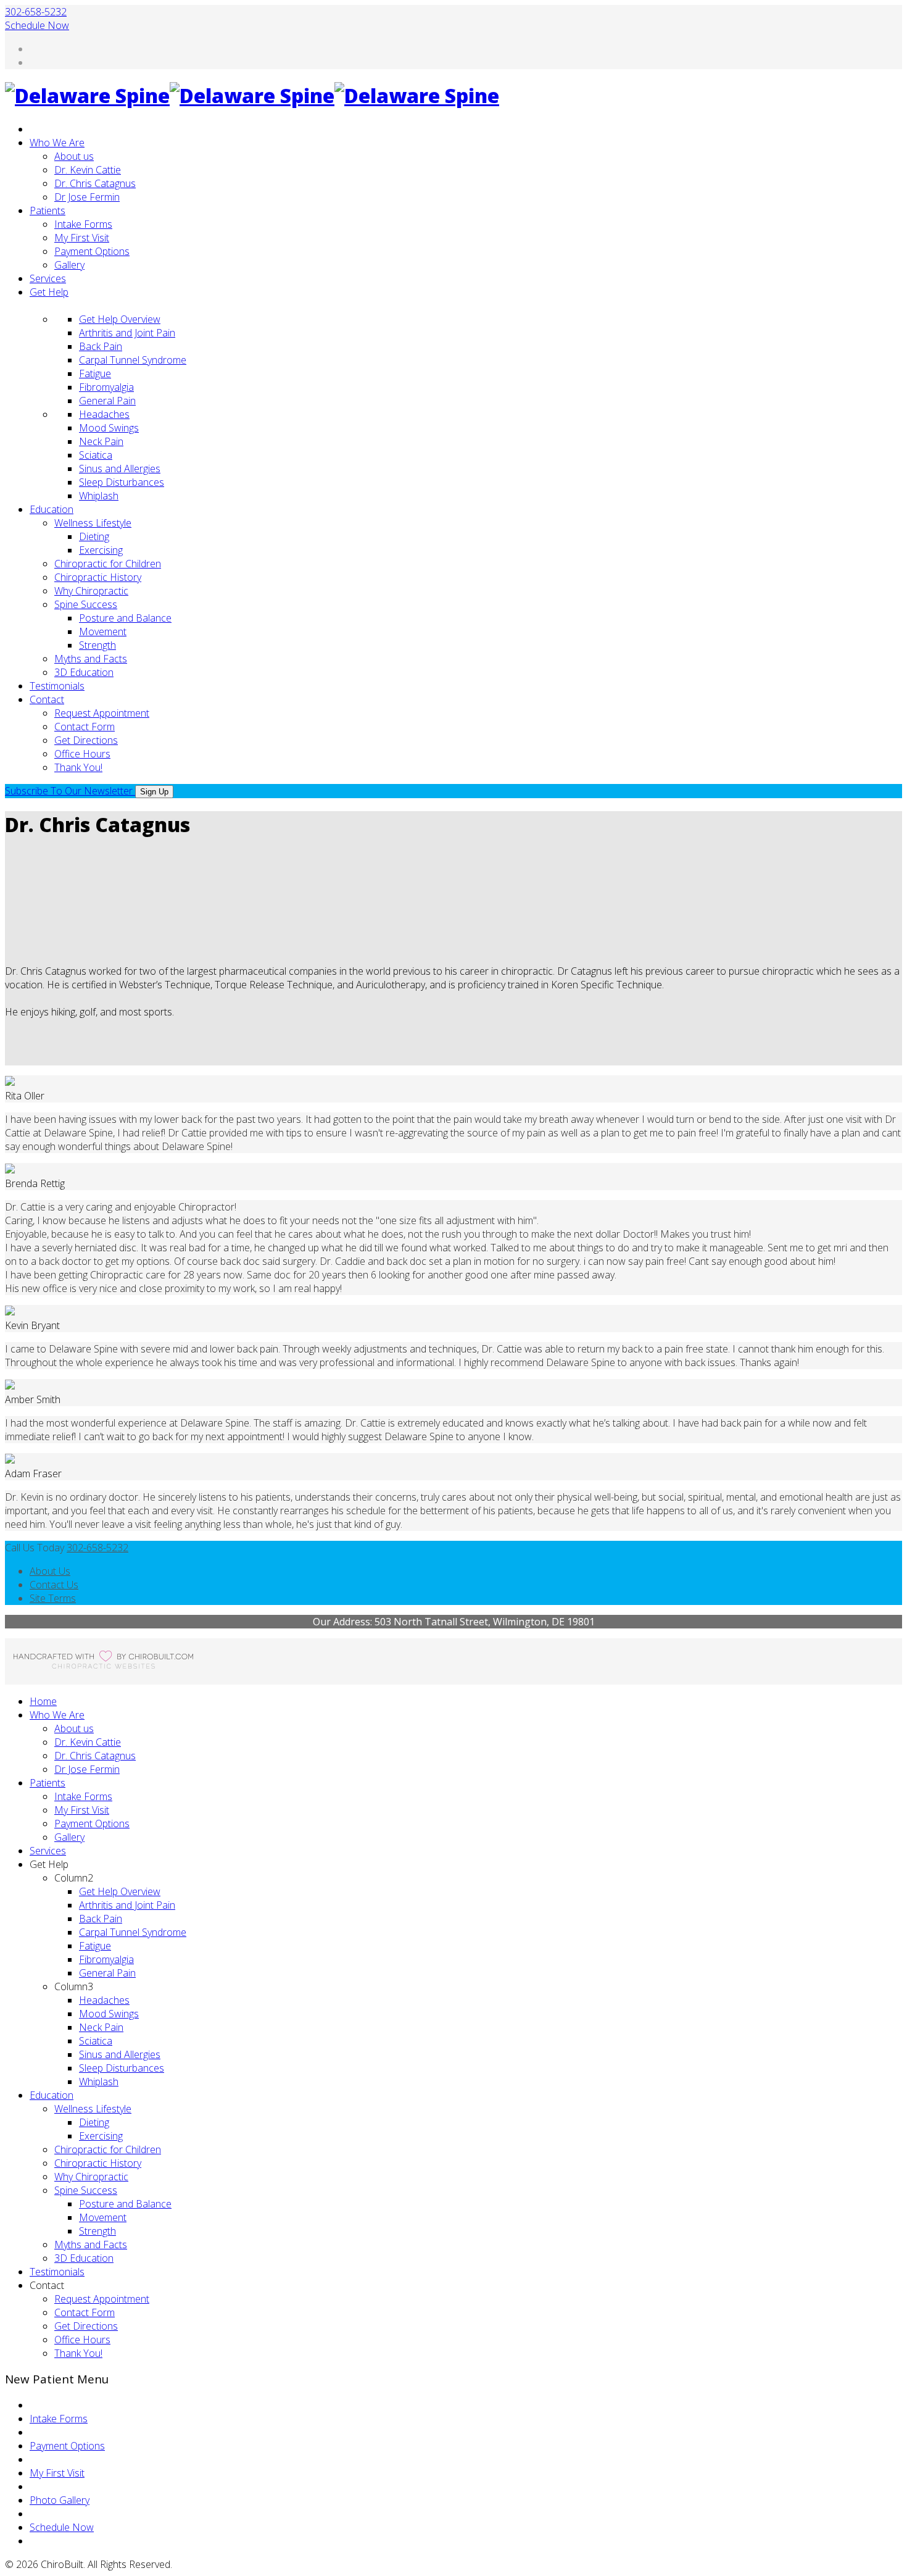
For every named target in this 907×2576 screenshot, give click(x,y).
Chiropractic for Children (108, 564)
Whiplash (99, 496)
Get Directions (86, 740)
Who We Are (57, 143)
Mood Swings (109, 428)
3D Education (84, 672)
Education (52, 509)
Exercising (101, 550)
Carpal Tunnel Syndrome (133, 360)
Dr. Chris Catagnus (95, 183)
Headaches (104, 414)
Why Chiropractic (91, 591)
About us (74, 156)
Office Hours (82, 754)
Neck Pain (101, 441)
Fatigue (95, 373)
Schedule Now (37, 25)
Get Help (49, 292)
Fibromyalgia (106, 387)
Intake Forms (83, 224)
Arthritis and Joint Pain (127, 333)
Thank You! (78, 767)
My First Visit (82, 238)
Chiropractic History (98, 577)
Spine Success (86, 604)
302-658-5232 (36, 12)
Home (43, 1701)
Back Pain (101, 346)
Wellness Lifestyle (93, 523)
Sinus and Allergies (120, 469)
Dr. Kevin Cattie (88, 170)
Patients (48, 210)
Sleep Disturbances (122, 482)
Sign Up (154, 792)
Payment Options (92, 251)
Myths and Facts (91, 659)
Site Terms (53, 1598)
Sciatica (96, 455)
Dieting (94, 536)
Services (48, 278)
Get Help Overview (120, 319)
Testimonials (57, 686)
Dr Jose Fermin (87, 197)
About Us (50, 1571)
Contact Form (85, 727)
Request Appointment (102, 713)
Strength (97, 645)
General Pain (107, 401)
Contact (47, 699)
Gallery (69, 265)
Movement (103, 631)
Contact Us (54, 1585)
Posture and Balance (125, 618)
